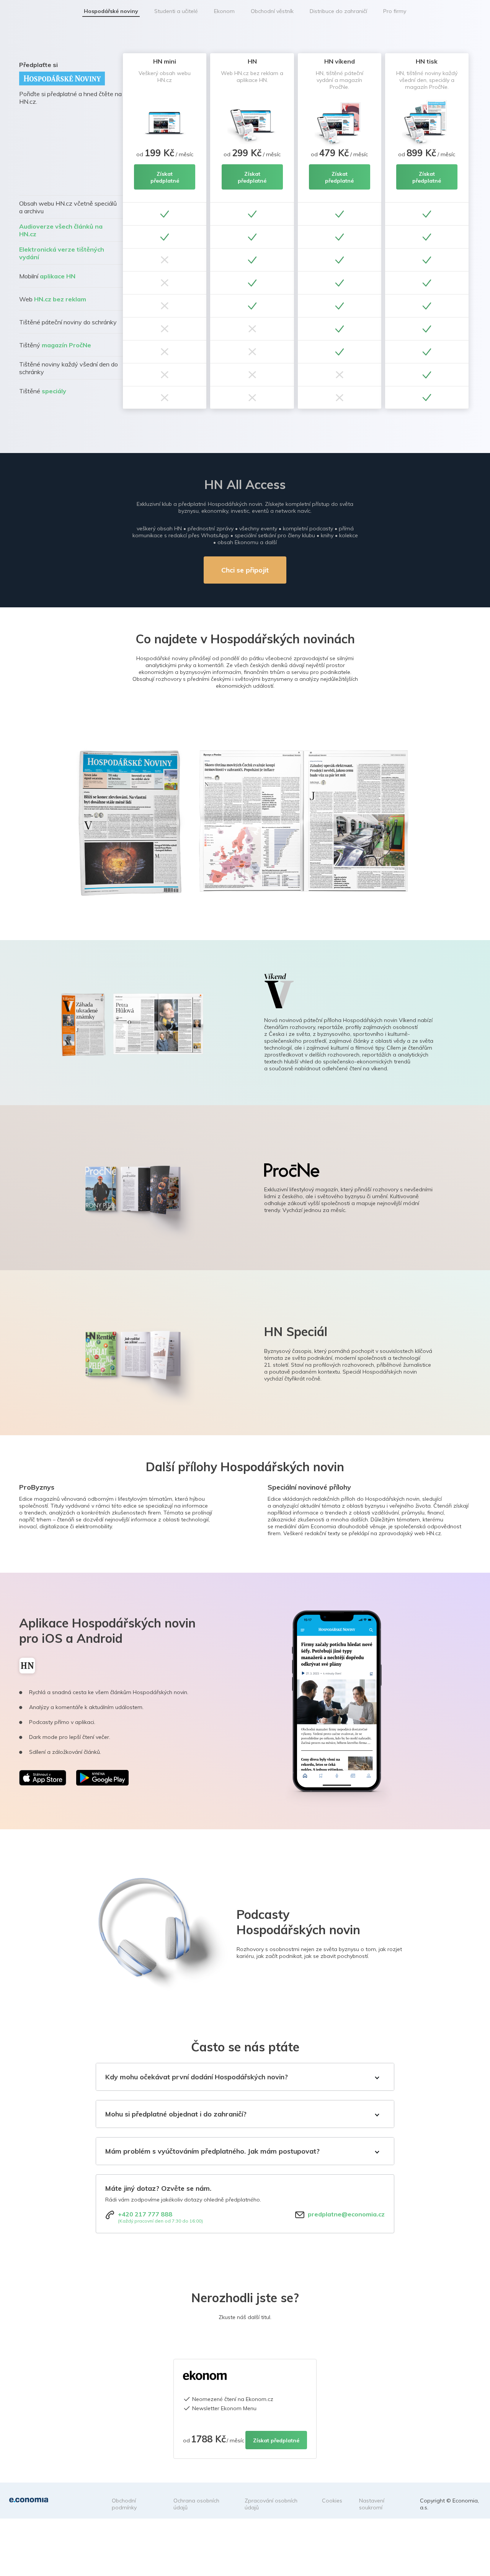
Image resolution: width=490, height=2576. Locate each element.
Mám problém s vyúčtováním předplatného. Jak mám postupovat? (212, 2151)
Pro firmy (395, 11)
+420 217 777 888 (145, 2214)
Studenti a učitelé (176, 11)
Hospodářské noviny (111, 11)
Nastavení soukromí (372, 2504)
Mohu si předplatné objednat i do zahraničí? (176, 2114)
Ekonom (224, 11)
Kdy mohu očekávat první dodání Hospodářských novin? (197, 2077)
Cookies (332, 2501)
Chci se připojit (245, 570)
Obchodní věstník (272, 11)
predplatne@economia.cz (346, 2214)
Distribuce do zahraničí (338, 11)
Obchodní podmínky (124, 2504)
